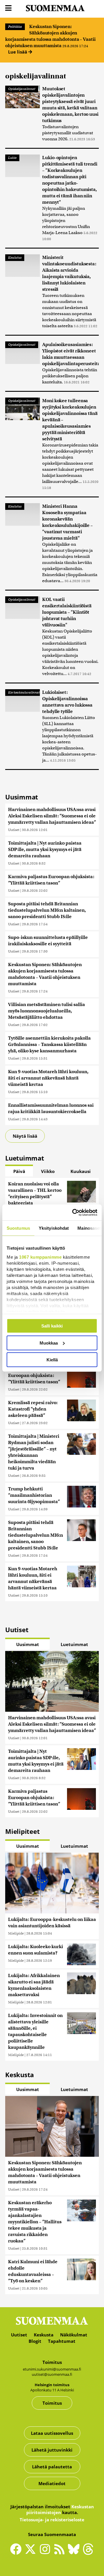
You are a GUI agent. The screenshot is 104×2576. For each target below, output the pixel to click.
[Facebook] (17, 2552)
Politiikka (15, 27)
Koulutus (15, 258)
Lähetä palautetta (52, 2467)
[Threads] (88, 2553)
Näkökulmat (74, 2335)
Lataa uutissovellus (52, 2433)
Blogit (35, 2341)
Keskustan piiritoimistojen (60, 2509)
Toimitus (52, 2403)
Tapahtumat (62, 2341)
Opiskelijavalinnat (22, 89)
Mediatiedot (52, 2483)
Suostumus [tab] (18, 1228)
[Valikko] (8, 8)
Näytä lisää (25, 1136)
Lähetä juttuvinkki (52, 2450)
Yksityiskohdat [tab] (54, 1228)
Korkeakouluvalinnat (24, 692)
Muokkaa (49, 1343)
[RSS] (61, 2552)
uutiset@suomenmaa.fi (52, 2374)
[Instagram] (46, 2552)
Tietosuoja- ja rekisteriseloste (52, 2520)
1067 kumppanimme (40, 1257)
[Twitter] (32, 2553)
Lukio (12, 158)
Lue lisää (18, 52)
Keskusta (44, 2335)
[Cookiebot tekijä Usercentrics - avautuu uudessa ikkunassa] (73, 1212)
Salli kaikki (52, 1326)
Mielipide (16, 1933)
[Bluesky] (75, 2553)
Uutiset (14, 830)
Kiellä (52, 1360)
